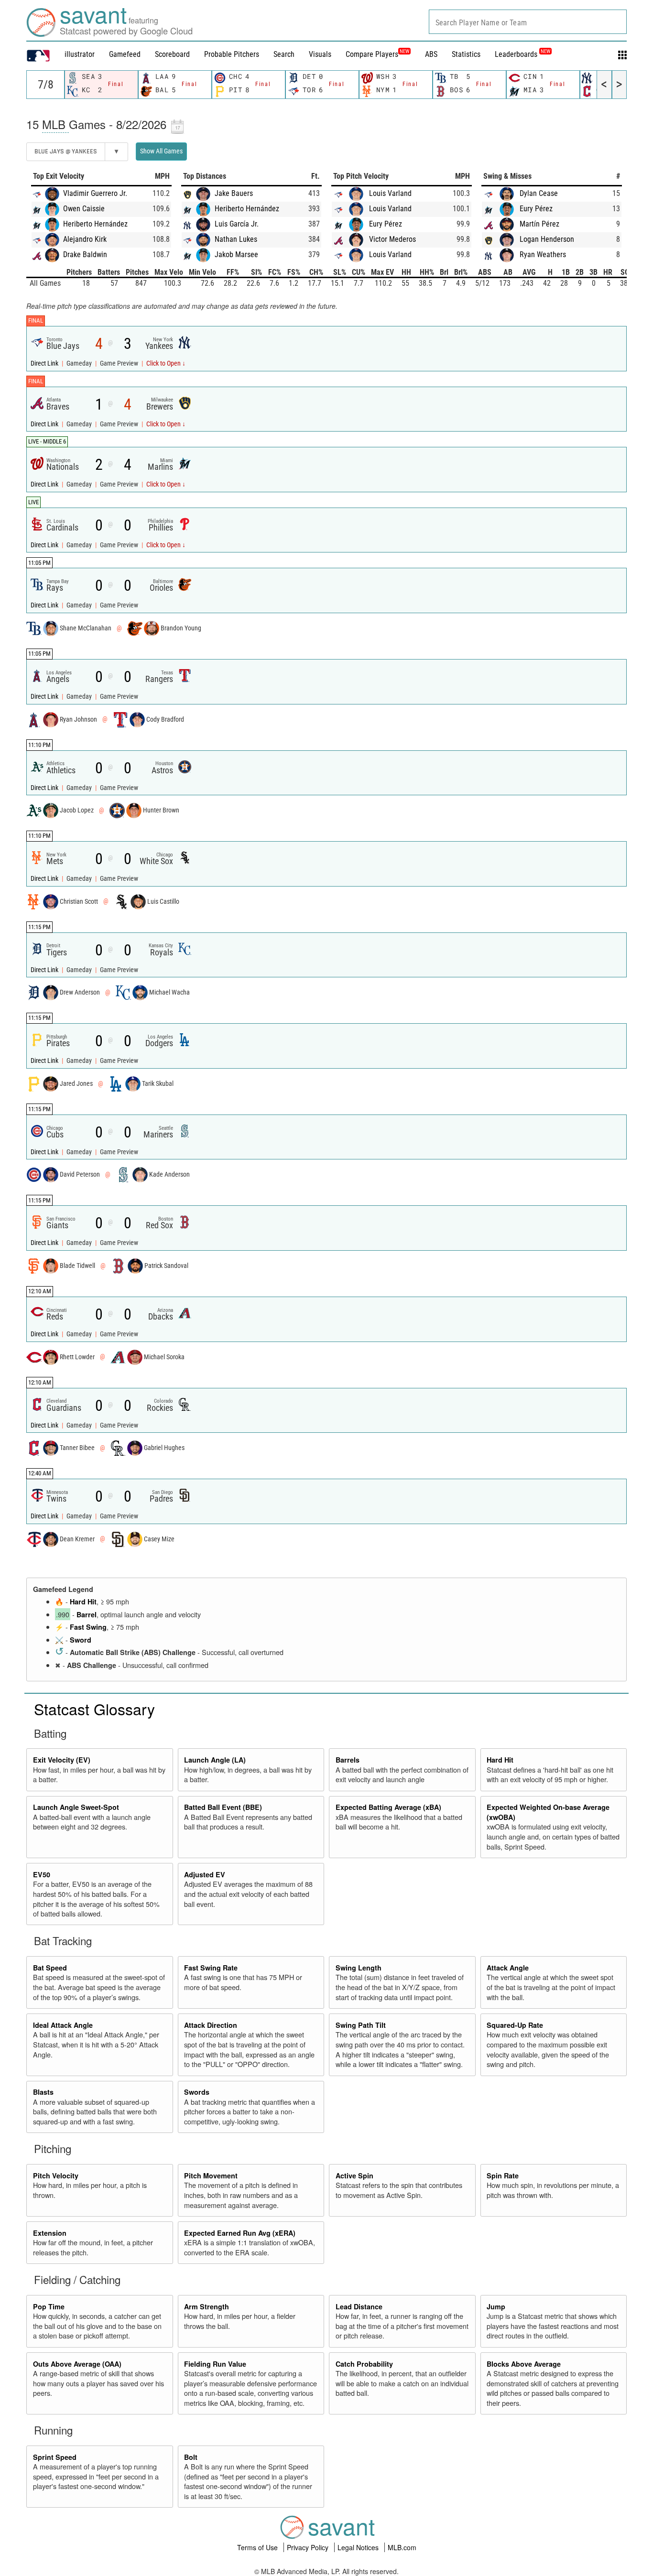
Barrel (87, 1614)
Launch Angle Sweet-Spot (76, 1807)
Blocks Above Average (524, 2364)
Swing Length (359, 1968)
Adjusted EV (205, 1874)
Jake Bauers (234, 193)
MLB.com (402, 2547)
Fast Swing (88, 1627)
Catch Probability (364, 2364)
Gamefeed (125, 54)
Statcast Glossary (94, 1709)
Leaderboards (522, 54)
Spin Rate (503, 2176)
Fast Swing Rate (211, 1968)
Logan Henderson (547, 239)
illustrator (80, 54)
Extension (50, 2233)
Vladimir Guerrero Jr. (95, 193)
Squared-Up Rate (515, 2025)
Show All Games (161, 151)
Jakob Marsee (236, 254)
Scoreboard (172, 54)
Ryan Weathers (543, 254)
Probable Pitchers (232, 54)
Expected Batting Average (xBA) (388, 1807)
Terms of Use (258, 2547)
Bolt (191, 2457)
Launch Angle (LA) (215, 1760)
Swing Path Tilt (361, 2025)
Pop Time (49, 2306)
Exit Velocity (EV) (62, 1760)
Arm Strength (207, 2306)
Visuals (320, 54)
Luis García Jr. (237, 224)
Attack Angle (508, 1968)
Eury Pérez (386, 224)
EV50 (42, 1874)
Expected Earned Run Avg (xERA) (240, 2233)
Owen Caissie (84, 209)
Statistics (466, 54)
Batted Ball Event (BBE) (223, 1807)
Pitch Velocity (56, 2176)
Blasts (43, 2092)
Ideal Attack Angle (63, 2025)
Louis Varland (390, 193)
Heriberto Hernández (95, 224)
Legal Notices (359, 2547)
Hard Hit (83, 1602)
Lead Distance (359, 2306)
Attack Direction (211, 2025)
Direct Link (45, 363)
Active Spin (354, 2176)
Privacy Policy (309, 2547)
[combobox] (528, 22)
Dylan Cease (539, 193)
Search (284, 54)
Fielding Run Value (215, 2364)
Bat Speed (50, 1968)
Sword (81, 1640)
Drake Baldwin (85, 254)
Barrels (348, 1760)
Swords (197, 2092)
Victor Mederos (392, 239)
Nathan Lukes (236, 239)
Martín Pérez (539, 224)
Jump (496, 2306)
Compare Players (372, 54)
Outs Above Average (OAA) (77, 2364)
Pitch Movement (211, 2176)
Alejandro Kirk (85, 239)
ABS (431, 54)
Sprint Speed (55, 2457)
